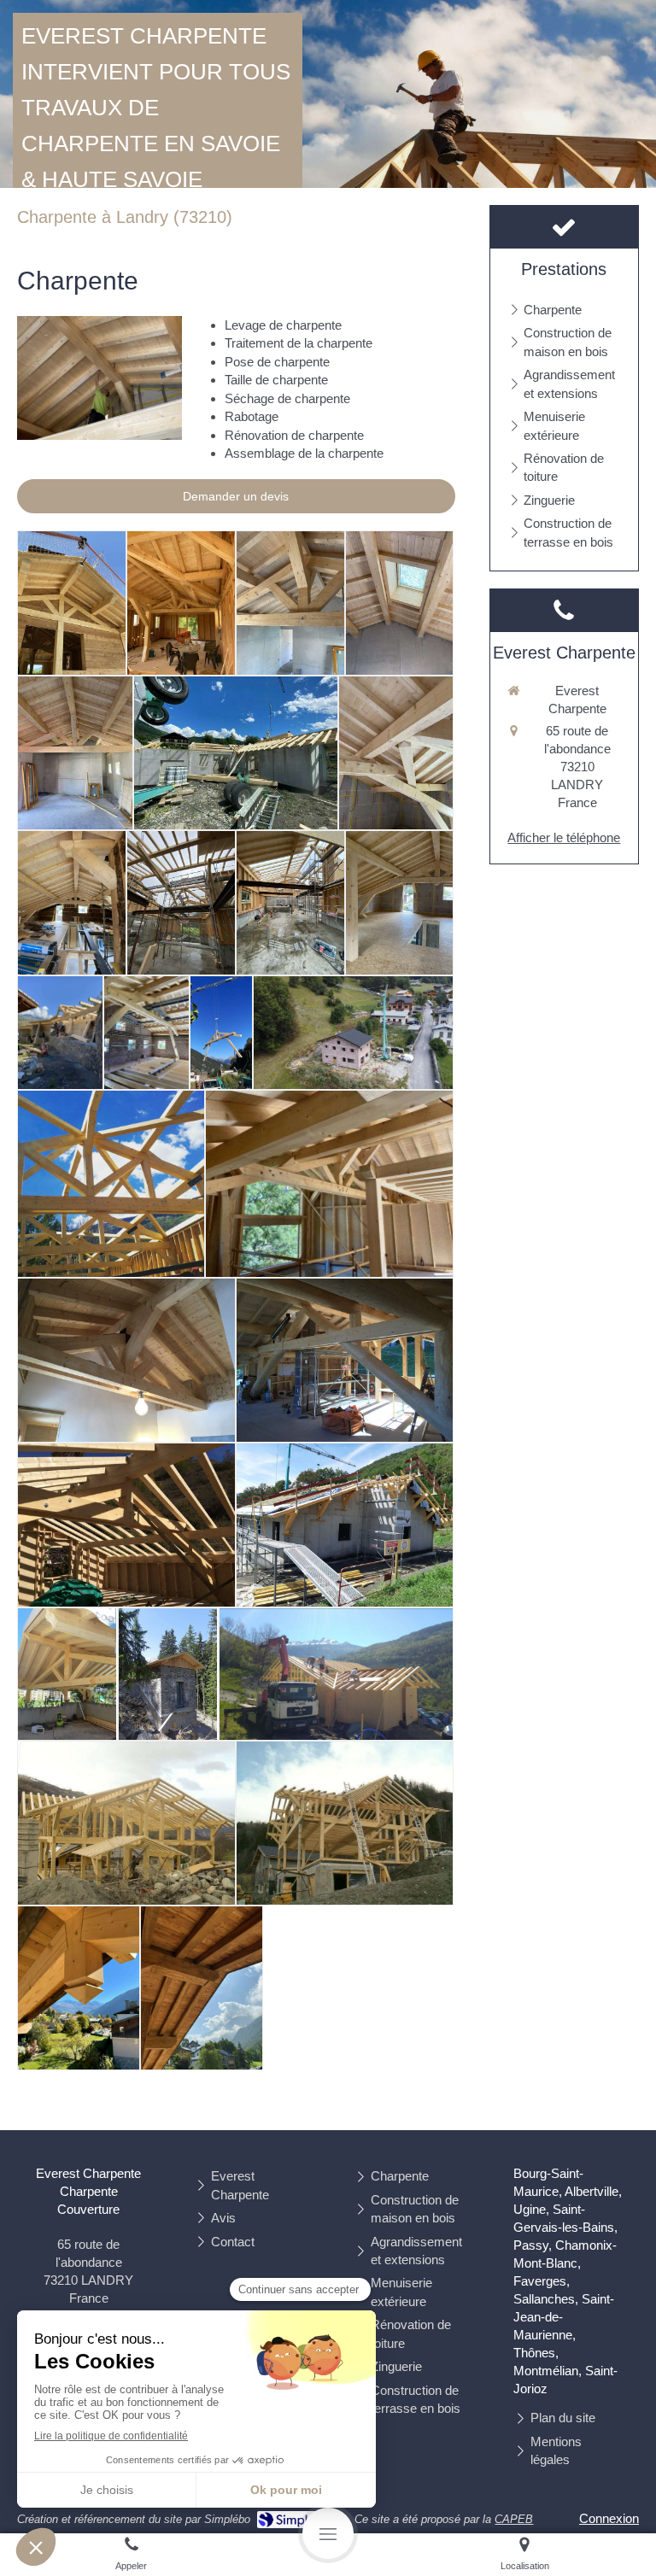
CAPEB (514, 2519)
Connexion (609, 2518)
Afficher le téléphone (564, 837)
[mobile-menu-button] (328, 2533)
